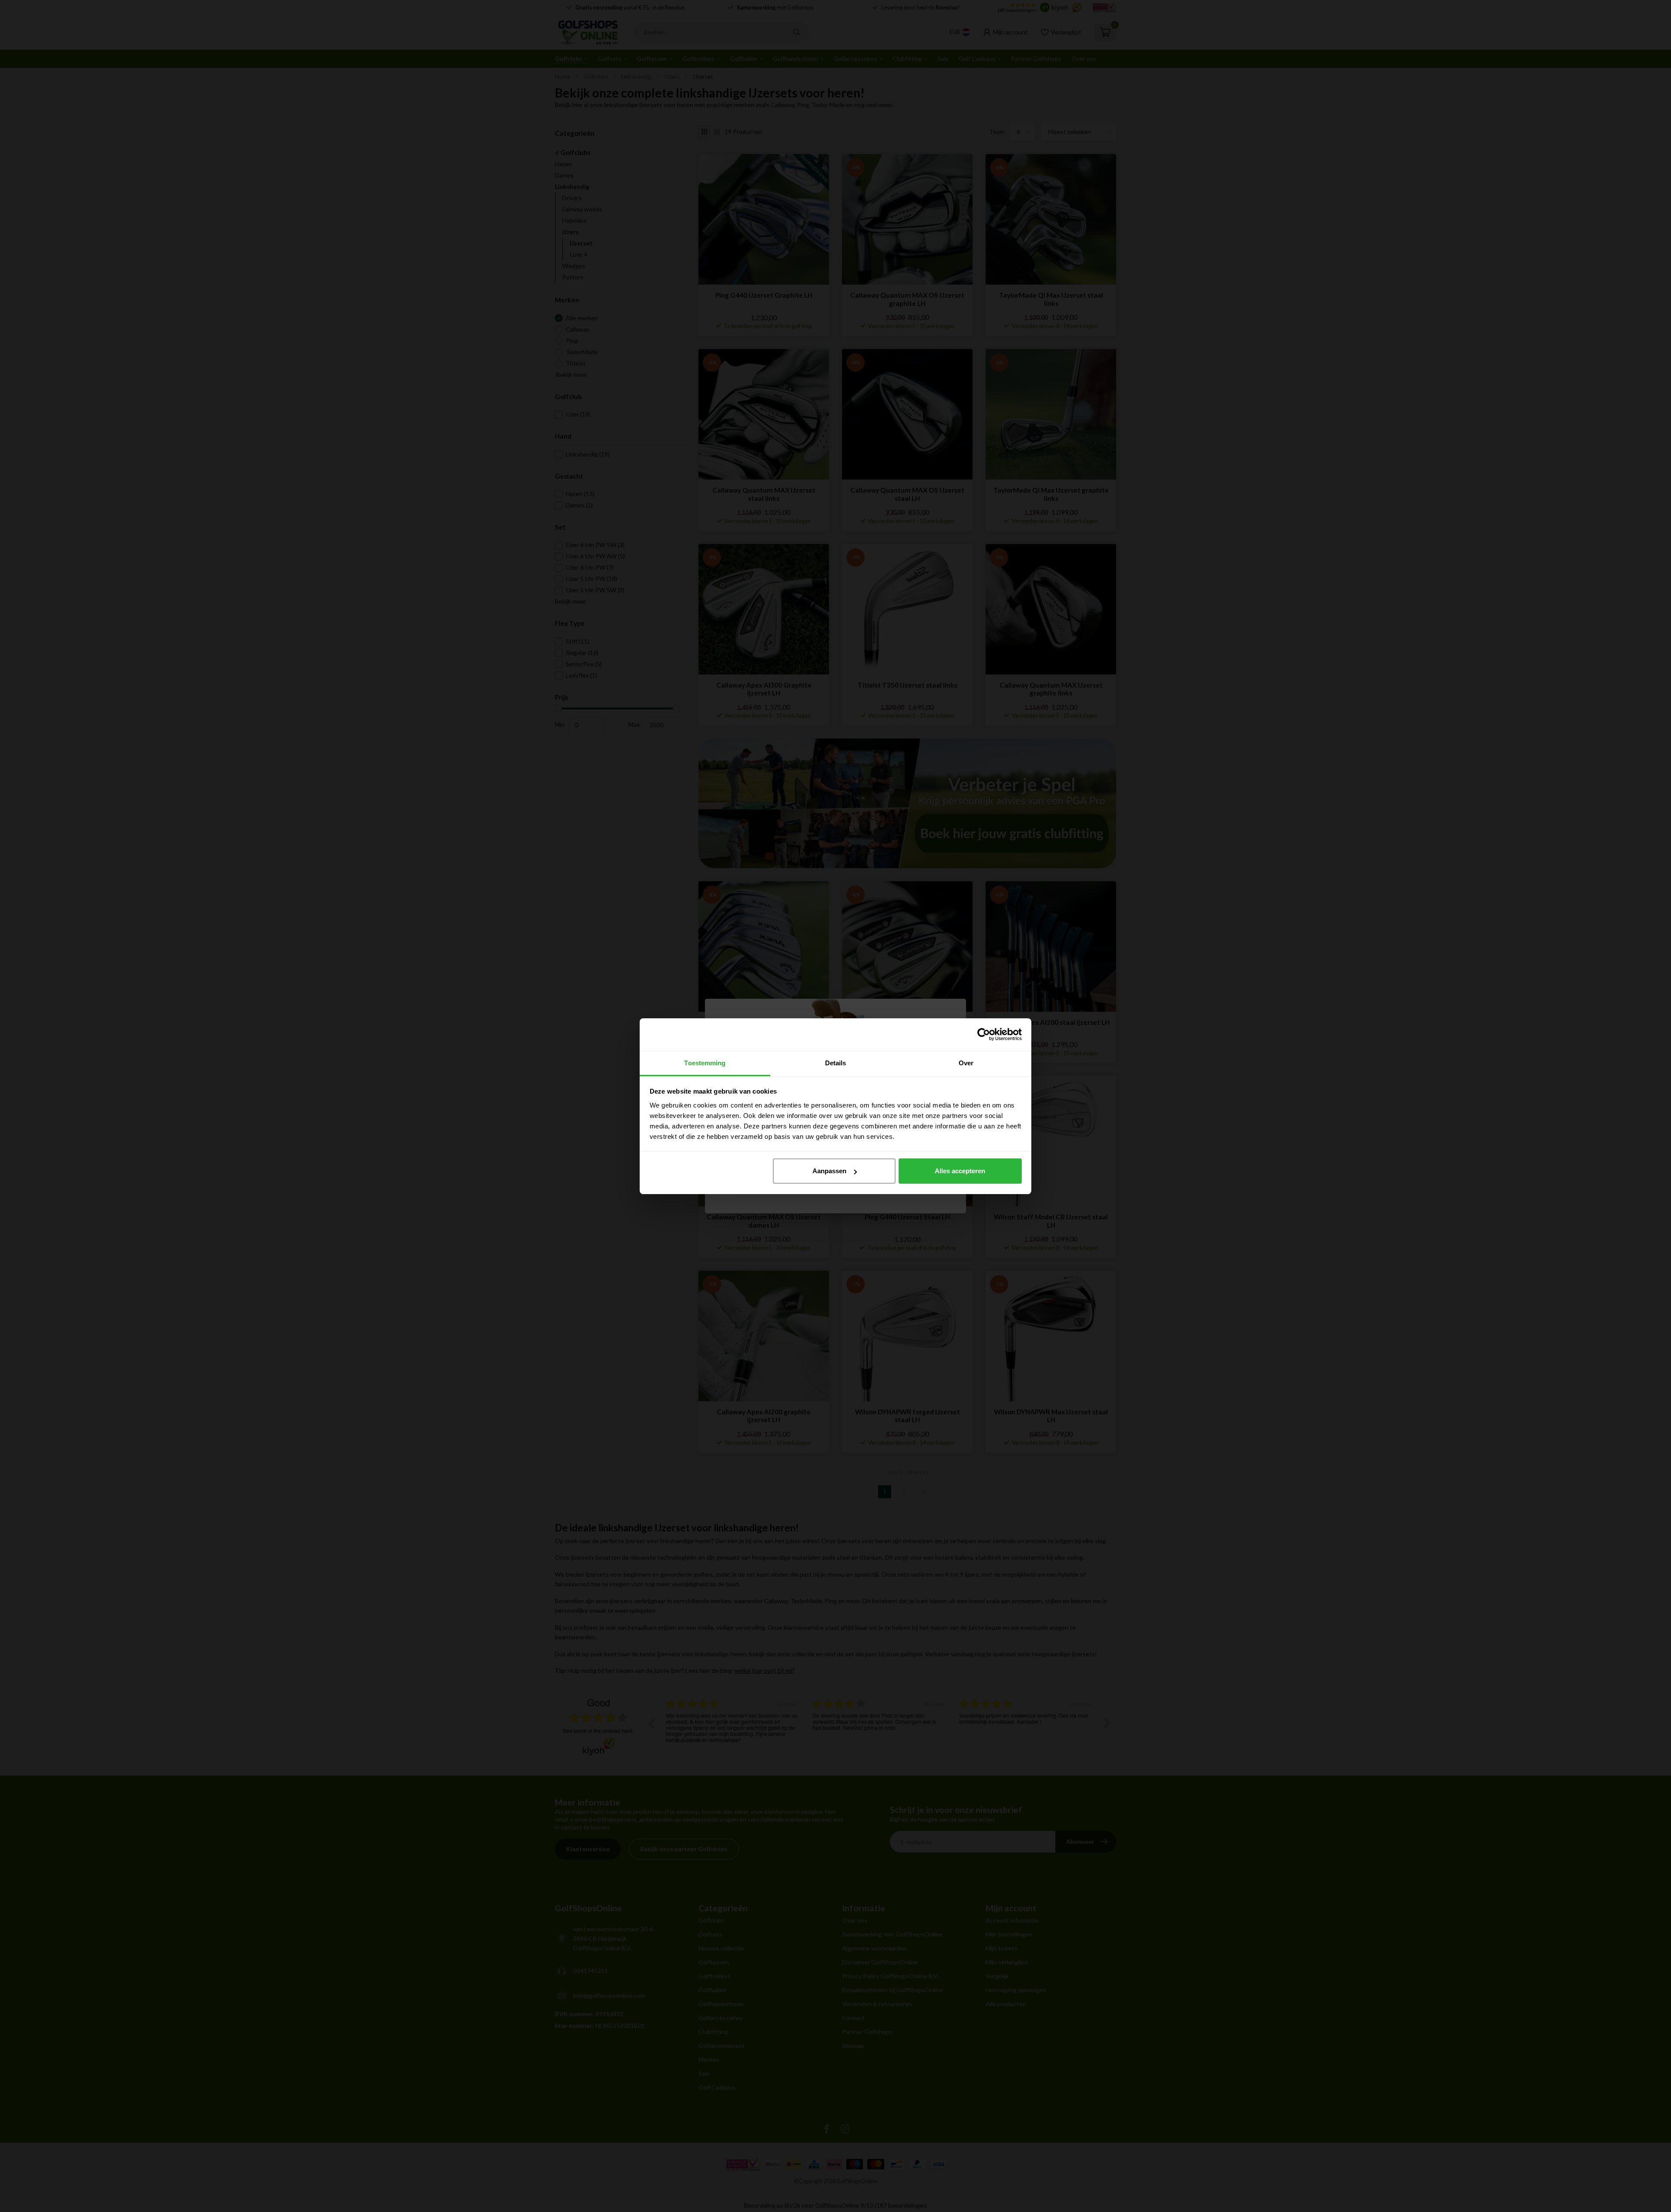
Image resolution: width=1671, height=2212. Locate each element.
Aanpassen (829, 1171)
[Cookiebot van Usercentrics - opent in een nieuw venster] (984, 1034)
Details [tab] (836, 1063)
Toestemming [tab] (705, 1063)
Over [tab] (966, 1063)
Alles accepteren (960, 1171)
